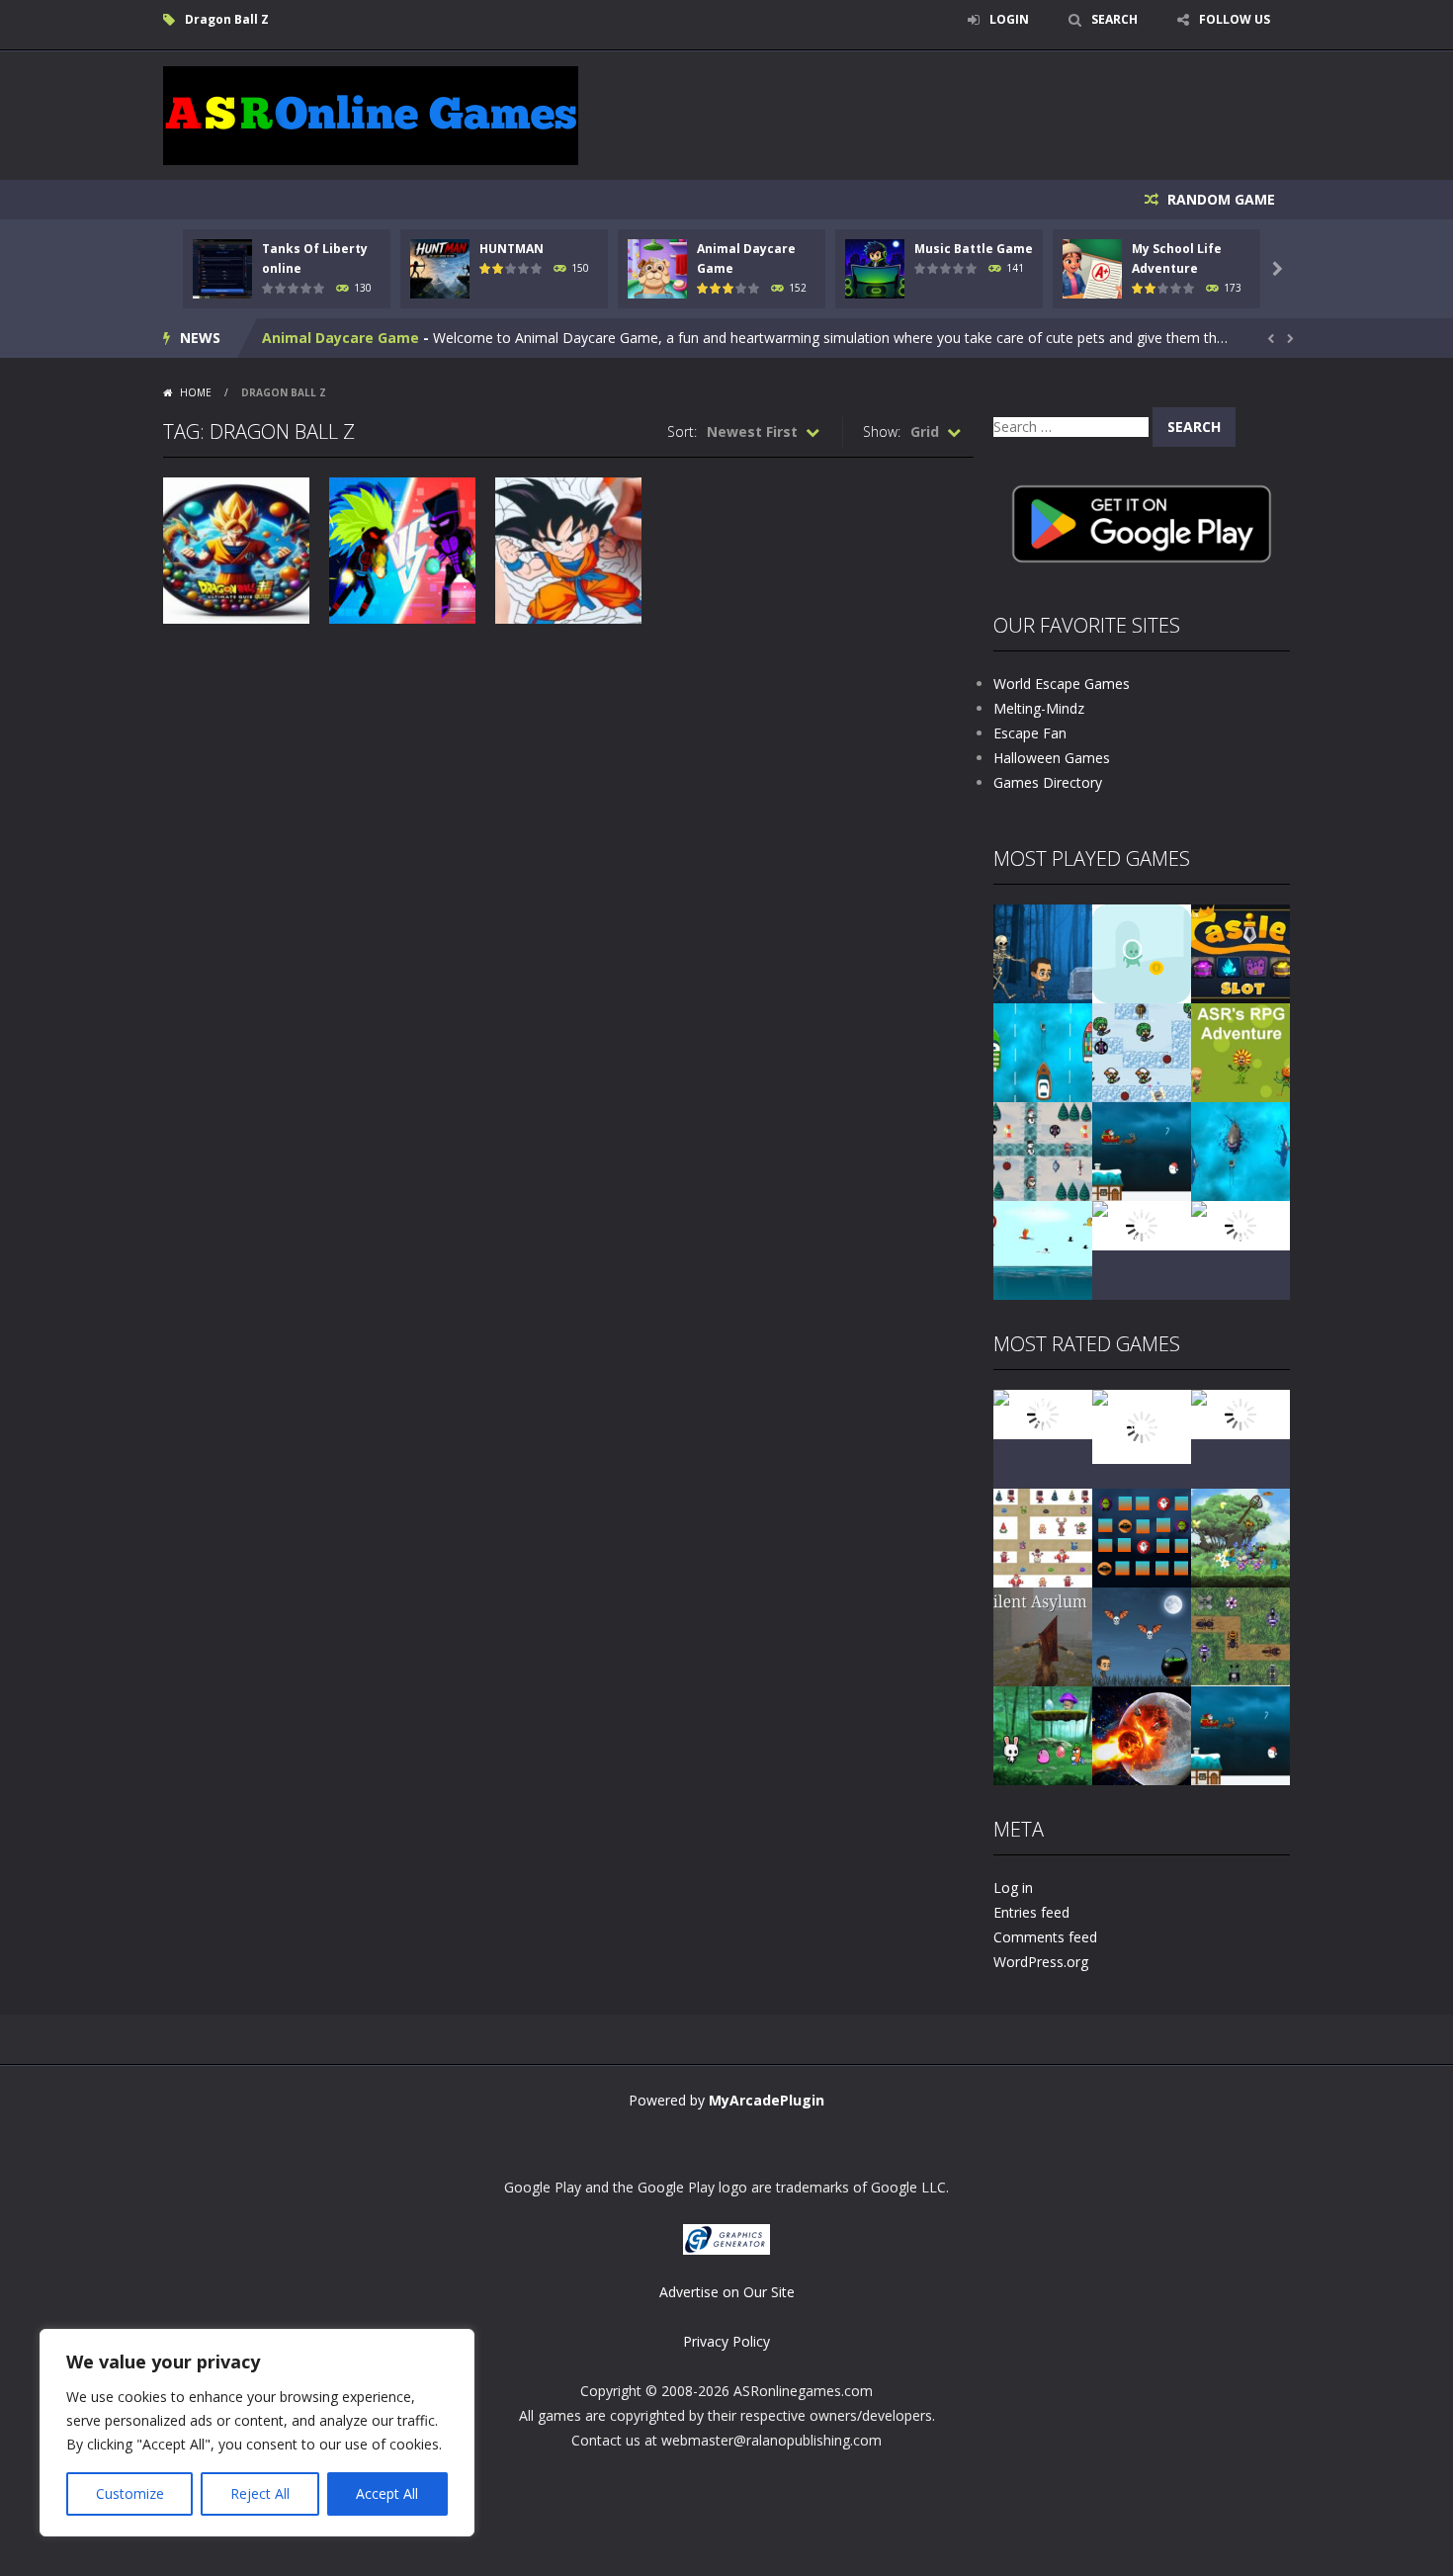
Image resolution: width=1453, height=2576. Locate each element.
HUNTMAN (512, 249)
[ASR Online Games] (371, 114)
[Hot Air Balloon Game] (1043, 1249)
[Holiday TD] (1043, 1537)
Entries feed (1031, 1912)
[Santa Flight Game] (1142, 1150)
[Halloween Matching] (1142, 1537)
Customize (130, 2493)
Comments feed (1045, 1937)
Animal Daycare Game (341, 338)
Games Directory (1048, 782)
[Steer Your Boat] (1043, 1051)
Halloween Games (1052, 758)
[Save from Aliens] (1240, 1413)
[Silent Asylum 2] (1043, 1635)
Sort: (682, 431)
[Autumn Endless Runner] (1142, 1224)
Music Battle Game (974, 249)
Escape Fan (1030, 733)
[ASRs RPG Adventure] (1240, 1051)
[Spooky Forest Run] (1043, 952)
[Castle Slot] (1240, 952)
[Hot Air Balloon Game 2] (1142, 1425)
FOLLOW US (1235, 19)
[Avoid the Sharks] (1240, 1150)
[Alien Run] (1142, 952)
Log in (1013, 1888)
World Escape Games (1062, 684)
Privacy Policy (726, 2341)
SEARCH (1114, 19)
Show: (882, 431)
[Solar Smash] (1142, 1734)
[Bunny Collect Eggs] (1043, 1734)
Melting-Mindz (1039, 708)
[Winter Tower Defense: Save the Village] (1142, 1051)
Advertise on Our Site (727, 2292)
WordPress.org (1041, 1962)
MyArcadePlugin (767, 2100)
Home (196, 392)
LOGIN (1009, 19)
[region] (257, 2433)
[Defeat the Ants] (1240, 1635)
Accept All (387, 2493)
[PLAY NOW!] (222, 267)
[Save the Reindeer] (1240, 1224)
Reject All (260, 2493)
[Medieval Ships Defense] (1043, 1413)
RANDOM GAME (1219, 199)
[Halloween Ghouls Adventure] (1142, 1635)
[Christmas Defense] (1043, 1150)
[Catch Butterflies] (1240, 1537)
